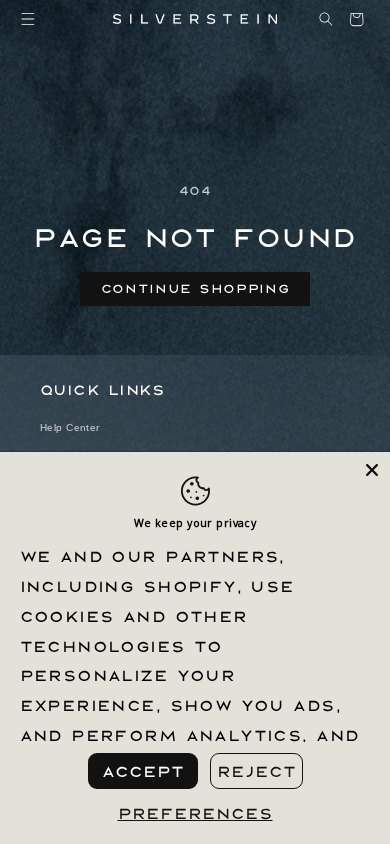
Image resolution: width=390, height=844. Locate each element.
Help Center (70, 427)
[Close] (372, 470)
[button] (28, 19)
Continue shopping (195, 288)
